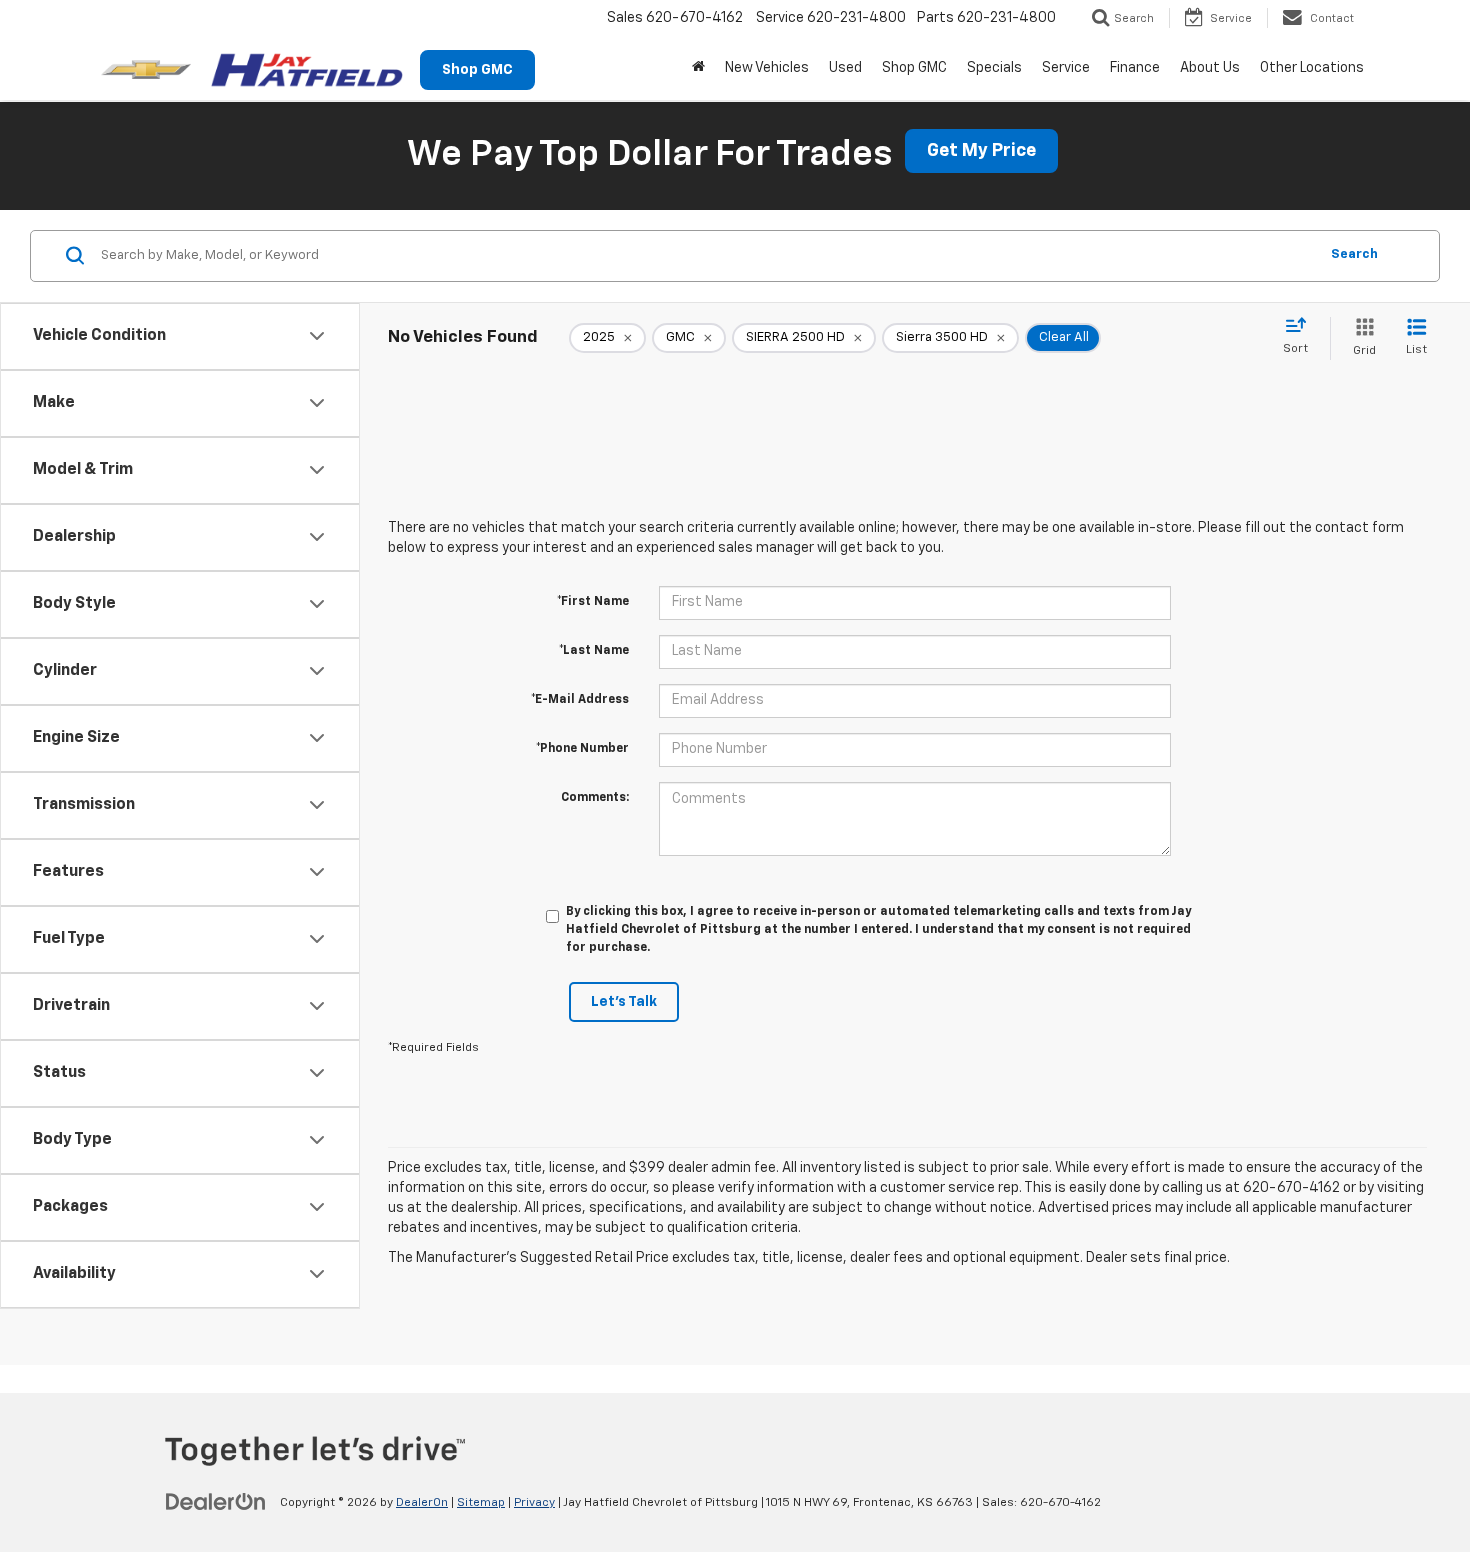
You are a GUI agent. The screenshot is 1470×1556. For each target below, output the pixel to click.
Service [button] (1066, 68)
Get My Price (981, 151)
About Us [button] (1210, 68)
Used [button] (845, 68)
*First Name (593, 602)
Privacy (534, 1503)
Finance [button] (1135, 68)
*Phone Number (582, 749)
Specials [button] (994, 68)
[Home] (698, 68)
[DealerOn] (216, 1502)
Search (1354, 254)
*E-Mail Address (580, 700)
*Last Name (594, 651)
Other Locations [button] (1312, 68)
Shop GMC (477, 70)
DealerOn (422, 1503)
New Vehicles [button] (767, 68)
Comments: (595, 798)
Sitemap (481, 1503)
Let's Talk (624, 1002)
